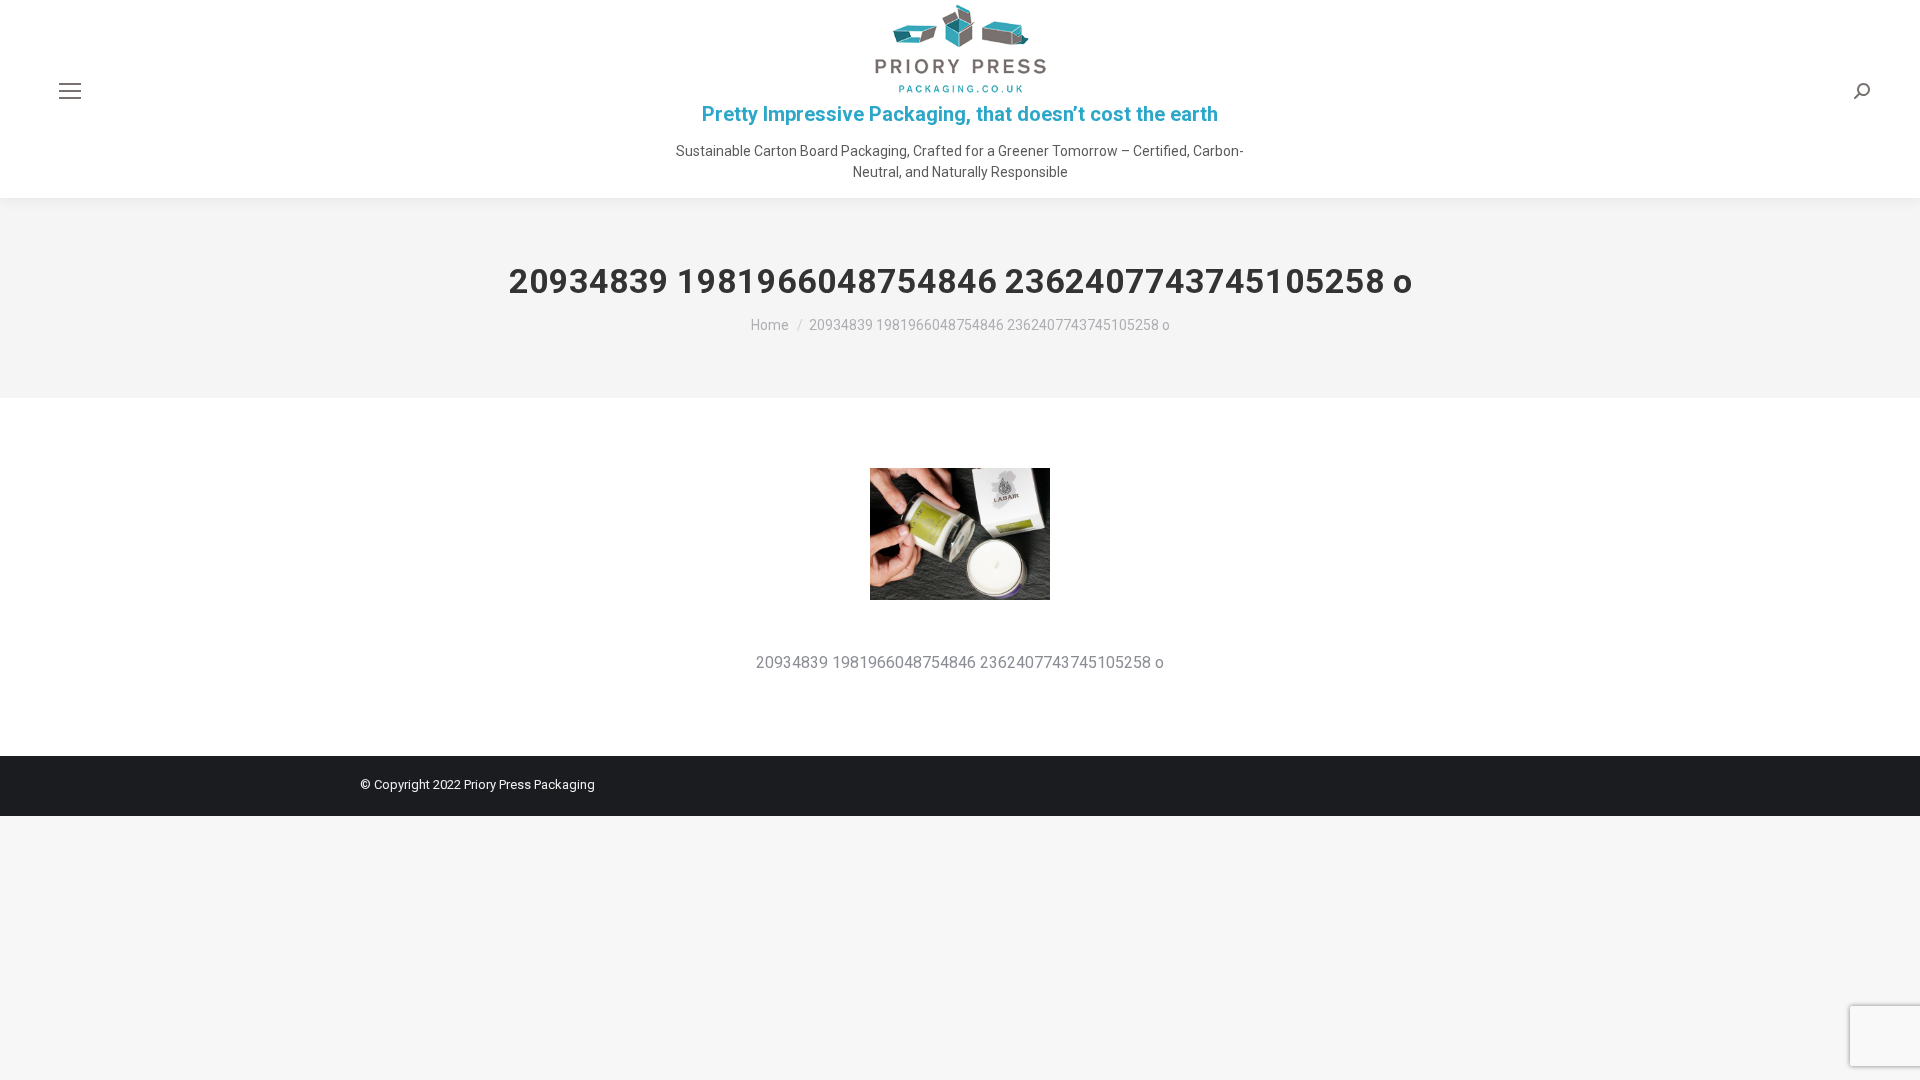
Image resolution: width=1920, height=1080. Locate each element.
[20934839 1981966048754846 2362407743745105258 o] (960, 554)
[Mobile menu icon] (70, 91)
